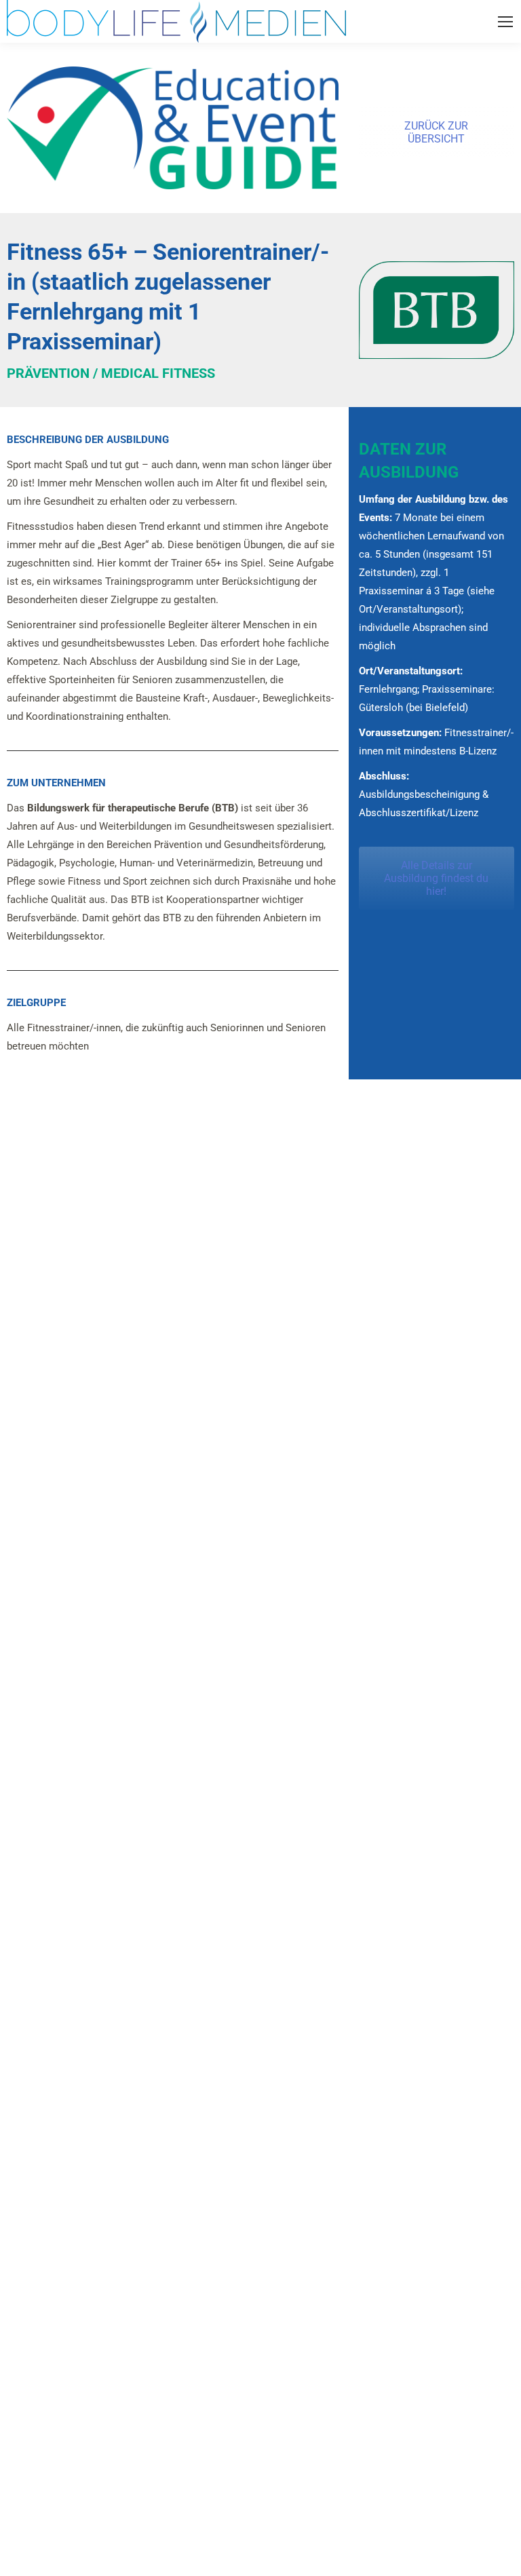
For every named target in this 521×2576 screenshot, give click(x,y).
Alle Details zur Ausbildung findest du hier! (436, 878)
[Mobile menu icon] (505, 22)
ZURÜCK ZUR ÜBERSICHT (436, 132)
